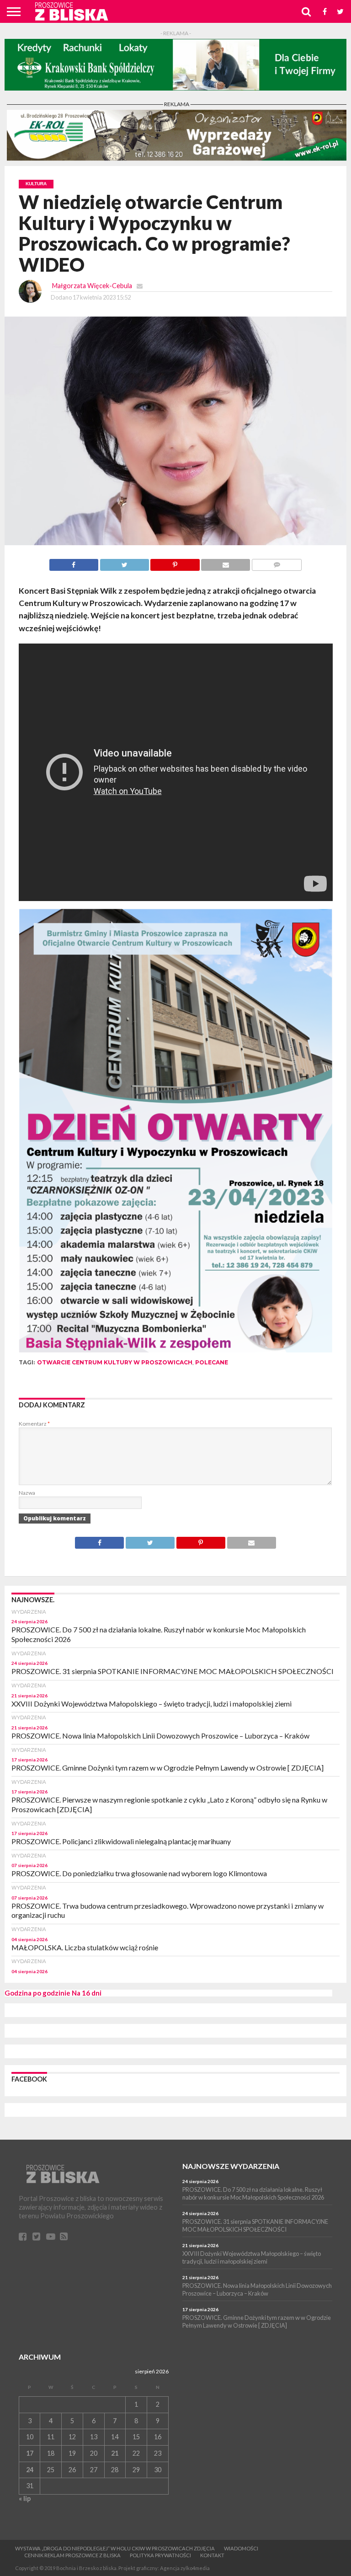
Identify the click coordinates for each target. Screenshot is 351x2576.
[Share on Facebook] (74, 562)
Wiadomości (241, 2548)
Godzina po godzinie (37, 1993)
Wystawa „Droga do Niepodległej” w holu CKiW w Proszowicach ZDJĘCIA (115, 2548)
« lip (25, 2498)
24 (30, 2470)
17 (30, 2453)
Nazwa (27, 1493)
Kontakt (212, 2555)
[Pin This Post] (175, 562)
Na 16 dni (87, 1993)
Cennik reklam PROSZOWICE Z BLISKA (72, 2555)
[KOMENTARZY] (277, 562)
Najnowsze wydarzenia (231, 2166)
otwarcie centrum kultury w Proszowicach (115, 1362)
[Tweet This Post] (124, 562)
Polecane (212, 1362)
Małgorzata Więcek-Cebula (92, 286)
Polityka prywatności (160, 2555)
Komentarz (34, 1424)
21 (115, 2453)
